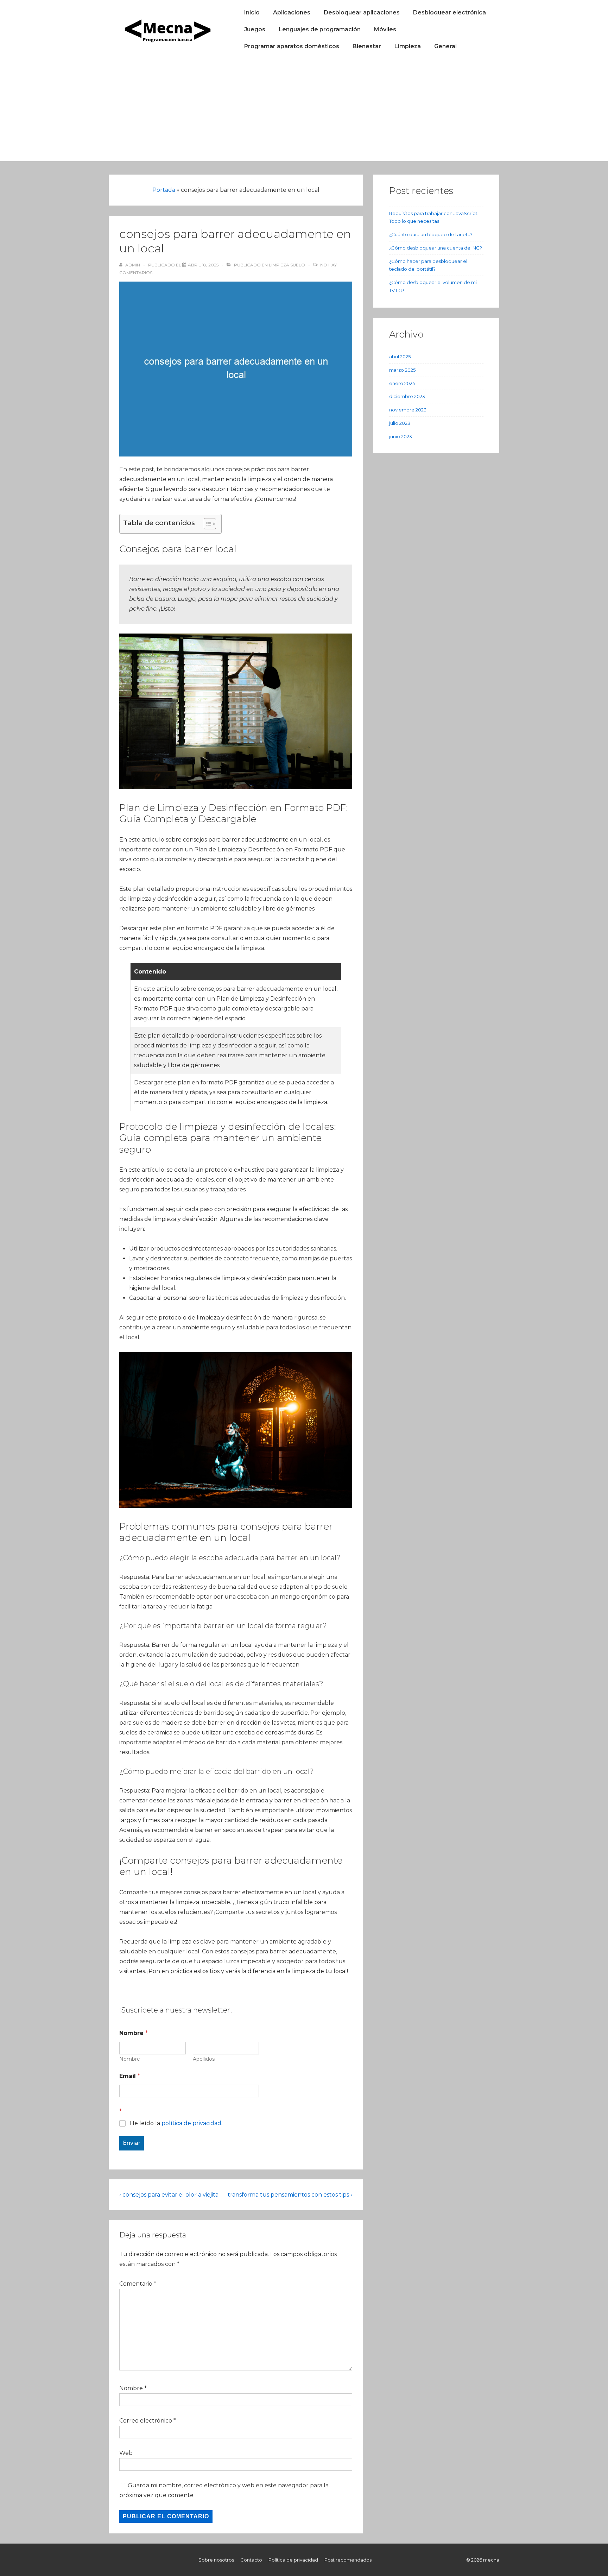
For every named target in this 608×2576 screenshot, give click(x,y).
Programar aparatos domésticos (292, 46)
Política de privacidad (293, 2560)
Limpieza (408, 46)
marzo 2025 (402, 370)
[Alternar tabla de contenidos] (206, 524)
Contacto (251, 2560)
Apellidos (204, 2059)
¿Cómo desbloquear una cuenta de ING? (436, 248)
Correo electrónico (146, 2421)
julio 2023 (400, 423)
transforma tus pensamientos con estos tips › (290, 2195)
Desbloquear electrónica (449, 12)
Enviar (132, 2143)
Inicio (252, 12)
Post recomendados (348, 2560)
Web (126, 2453)
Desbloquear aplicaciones (362, 12)
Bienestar (367, 46)
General (445, 46)
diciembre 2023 (407, 396)
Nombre (130, 2059)
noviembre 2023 (408, 410)
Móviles (385, 29)
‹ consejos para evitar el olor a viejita (169, 2195)
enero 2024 (402, 383)
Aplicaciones (292, 12)
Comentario (138, 2284)
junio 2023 (401, 436)
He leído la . (176, 2123)
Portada (164, 190)
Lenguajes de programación (320, 29)
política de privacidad (191, 2123)
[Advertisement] (304, 112)
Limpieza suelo (287, 265)
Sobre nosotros (216, 2560)
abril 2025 (400, 357)
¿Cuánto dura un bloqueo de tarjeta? (431, 234)
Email (130, 2076)
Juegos (255, 29)
